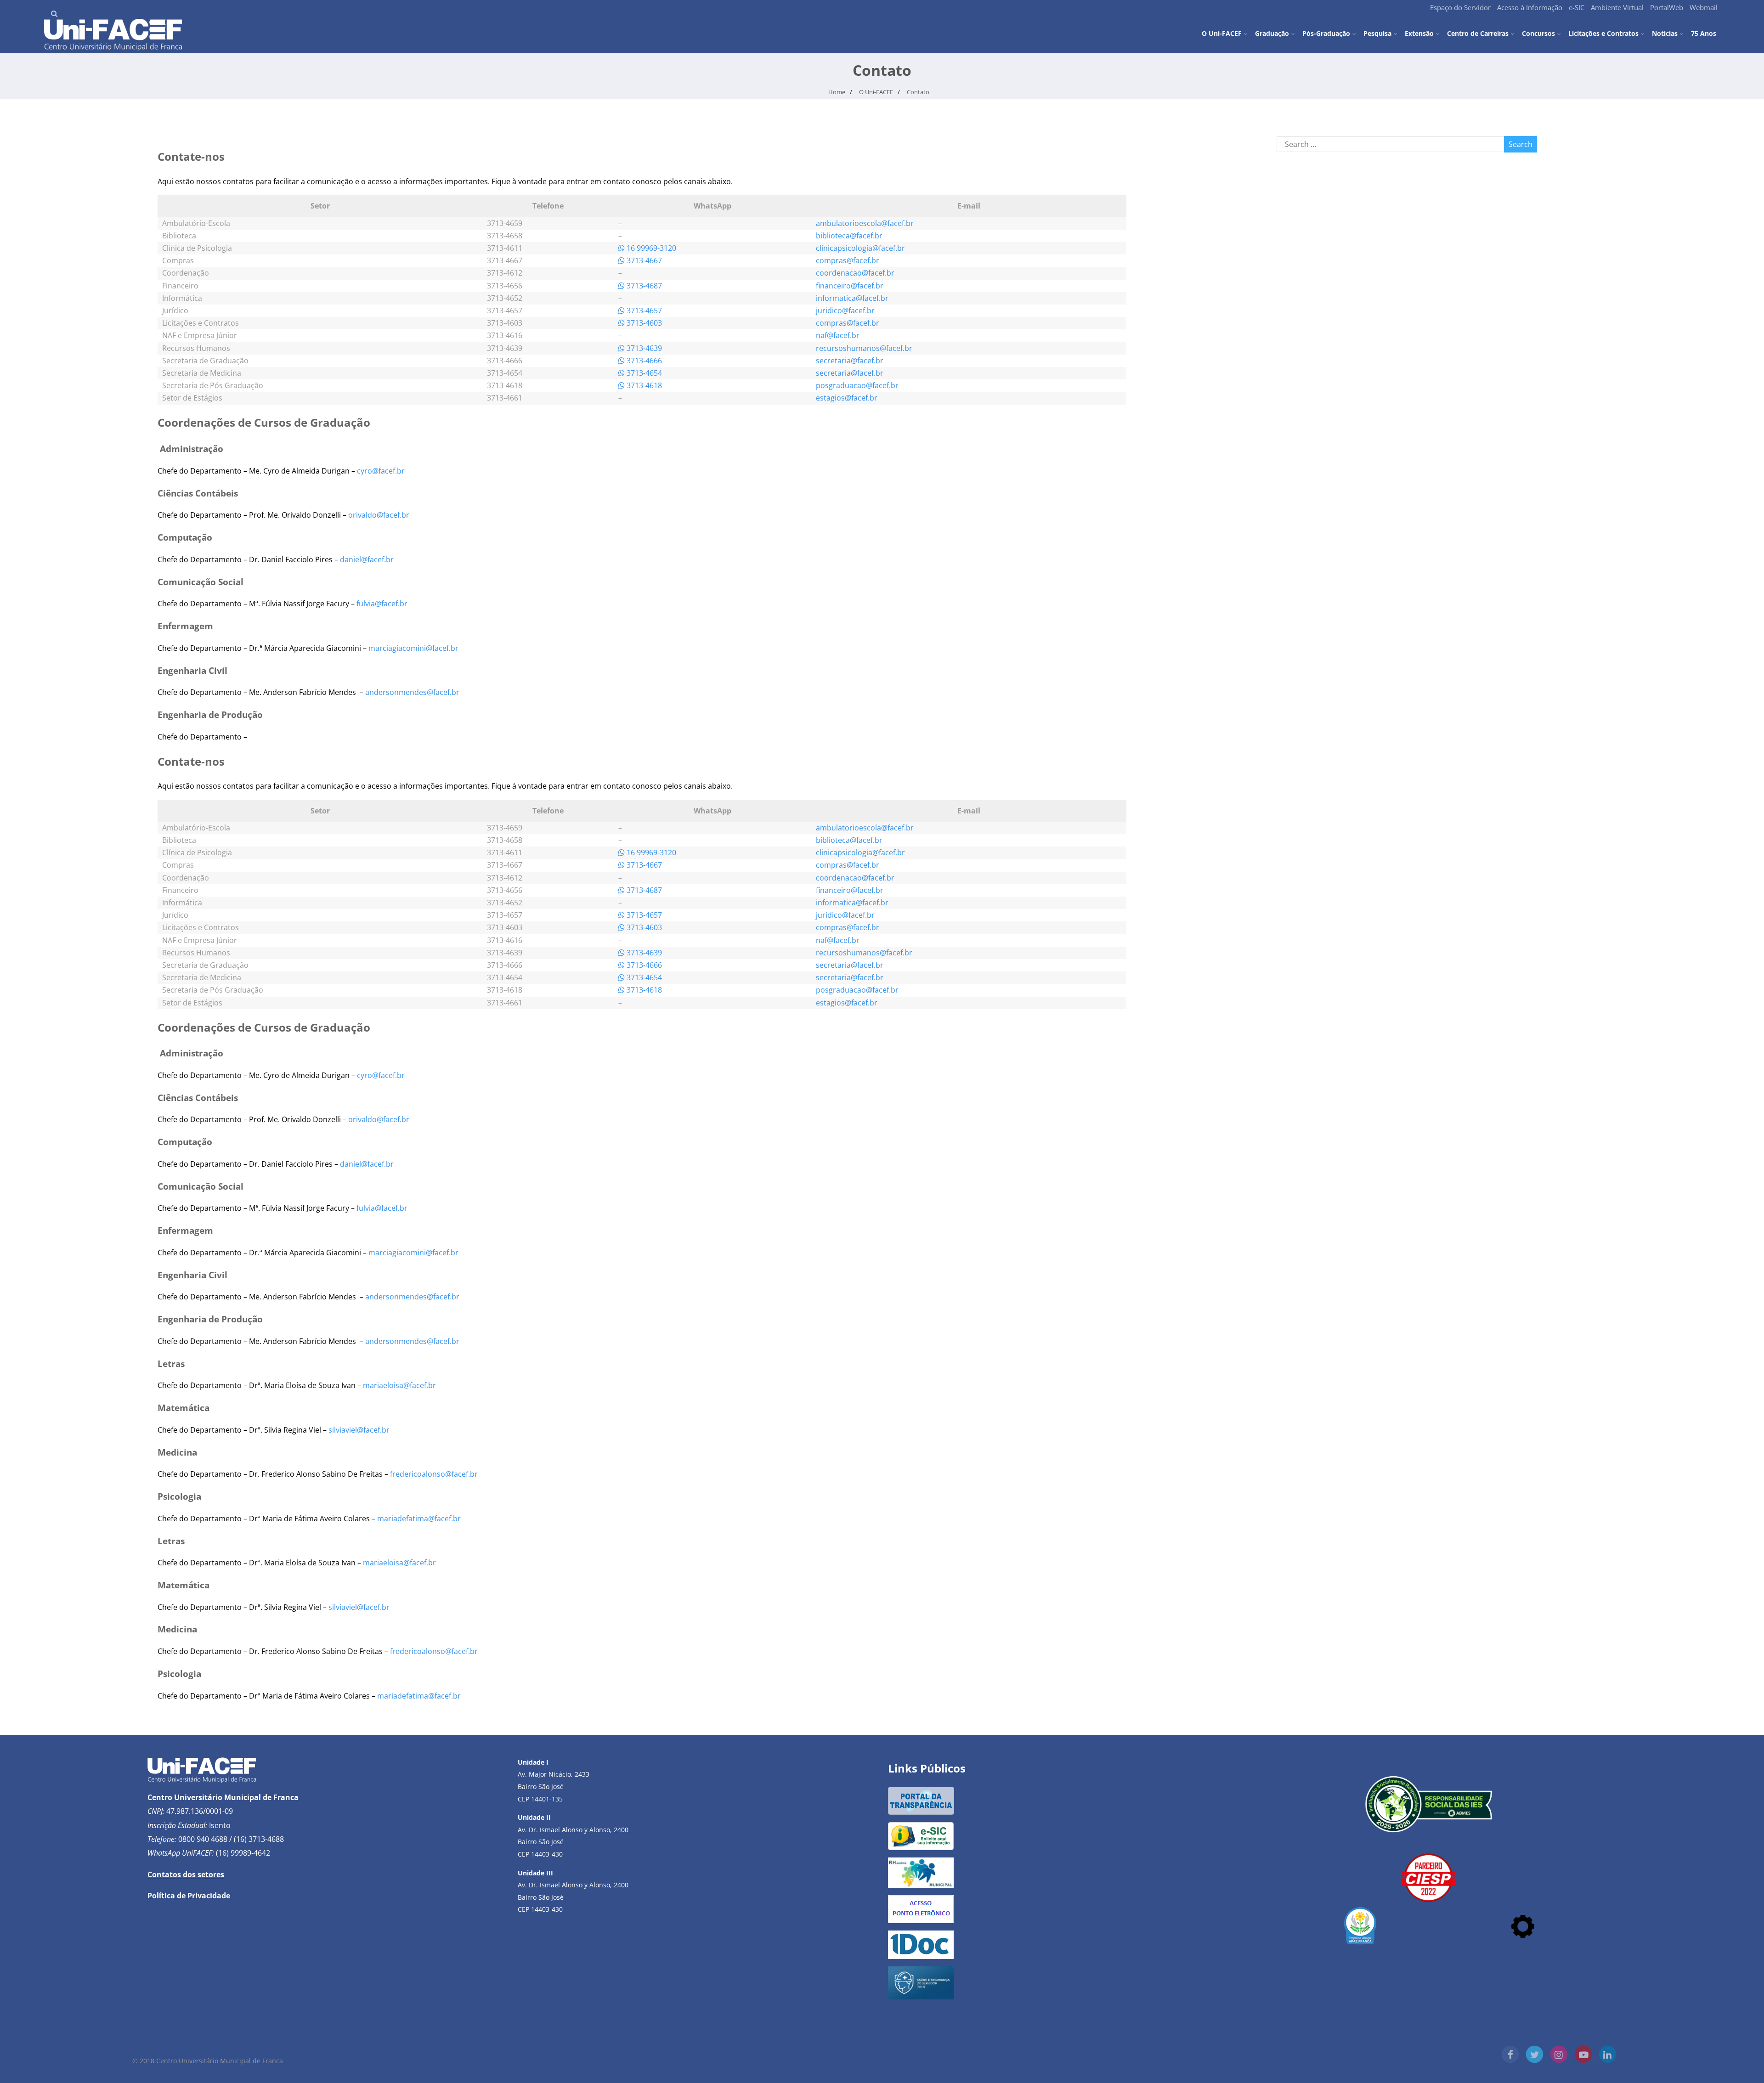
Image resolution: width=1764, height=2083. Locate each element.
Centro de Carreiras (1478, 33)
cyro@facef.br (381, 471)
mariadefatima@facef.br (419, 1519)
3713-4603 (643, 323)
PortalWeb (1667, 7)
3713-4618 (643, 385)
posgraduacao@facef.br (857, 385)
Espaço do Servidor (1460, 7)
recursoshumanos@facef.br (864, 348)
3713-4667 (643, 260)
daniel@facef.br (367, 559)
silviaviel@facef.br (359, 1430)
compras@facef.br (848, 260)
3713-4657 (643, 310)
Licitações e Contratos (1603, 33)
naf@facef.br (838, 335)
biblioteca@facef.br (849, 236)
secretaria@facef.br (850, 361)
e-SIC (1577, 7)
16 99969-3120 (650, 248)
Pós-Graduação (1326, 33)
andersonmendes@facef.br (412, 692)
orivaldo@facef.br (379, 515)
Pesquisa (1377, 33)
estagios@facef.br (847, 398)
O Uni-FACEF (1222, 33)
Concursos (1538, 33)
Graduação (1272, 33)
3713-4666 (643, 361)
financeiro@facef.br (850, 286)
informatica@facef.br (852, 298)
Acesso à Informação (1530, 7)
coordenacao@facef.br (855, 273)
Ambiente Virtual (1617, 7)
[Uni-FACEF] (113, 48)
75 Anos (1704, 33)
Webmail (1704, 7)
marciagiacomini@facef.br (413, 648)
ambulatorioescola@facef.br (865, 223)
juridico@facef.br (845, 310)
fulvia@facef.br (382, 604)
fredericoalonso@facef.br (434, 1474)
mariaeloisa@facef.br (399, 1385)
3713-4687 (643, 286)
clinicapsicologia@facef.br (860, 248)
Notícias (1665, 33)
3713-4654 (643, 373)
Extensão (1419, 33)
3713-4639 (643, 348)
